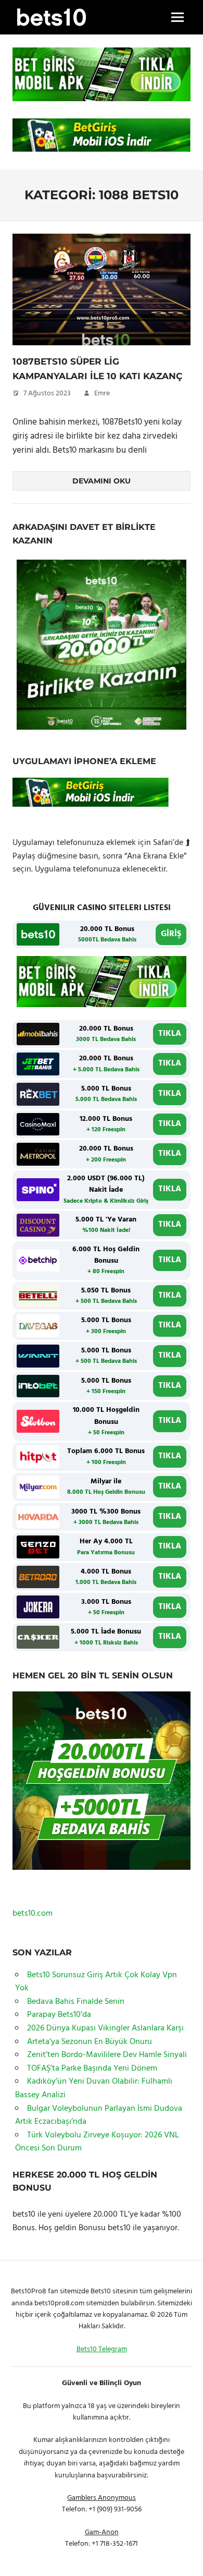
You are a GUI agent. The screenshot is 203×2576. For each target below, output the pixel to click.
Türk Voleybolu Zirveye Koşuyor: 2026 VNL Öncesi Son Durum (97, 2142)
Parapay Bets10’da (59, 2015)
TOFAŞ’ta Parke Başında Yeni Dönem (92, 2069)
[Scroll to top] (183, 2556)
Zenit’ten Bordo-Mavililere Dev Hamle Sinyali (107, 2055)
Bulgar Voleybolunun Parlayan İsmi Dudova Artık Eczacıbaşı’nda (99, 2115)
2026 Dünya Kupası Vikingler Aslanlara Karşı (105, 2028)
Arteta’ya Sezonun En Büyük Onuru (90, 2042)
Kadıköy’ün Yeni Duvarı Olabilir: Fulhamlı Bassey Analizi (94, 2088)
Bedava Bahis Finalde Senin (76, 2002)
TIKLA (170, 1034)
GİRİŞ (171, 934)
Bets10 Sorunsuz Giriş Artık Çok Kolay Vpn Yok (96, 1982)
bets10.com (33, 1914)
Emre (102, 394)
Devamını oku (102, 481)
